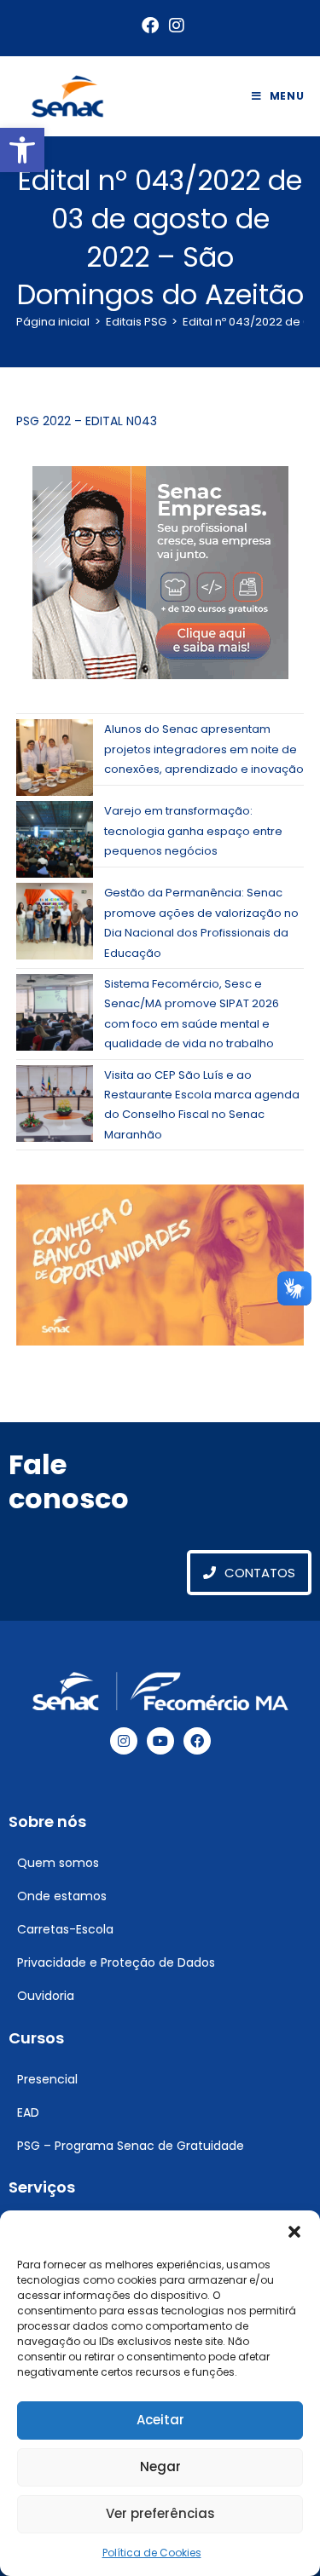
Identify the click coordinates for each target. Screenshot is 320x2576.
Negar (160, 2467)
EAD (28, 2112)
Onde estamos (62, 1896)
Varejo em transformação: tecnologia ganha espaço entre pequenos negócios (193, 831)
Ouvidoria (46, 1996)
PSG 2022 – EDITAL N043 (87, 421)
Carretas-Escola (65, 1929)
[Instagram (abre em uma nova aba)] (174, 26)
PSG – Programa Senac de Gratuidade (131, 2146)
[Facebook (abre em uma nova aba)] (150, 26)
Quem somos (58, 1863)
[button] (22, 150)
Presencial (47, 2079)
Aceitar (160, 2420)
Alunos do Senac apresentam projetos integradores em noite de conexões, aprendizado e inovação (204, 749)
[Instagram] (124, 1741)
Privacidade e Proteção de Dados (116, 1962)
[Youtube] (160, 1741)
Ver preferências (160, 2513)
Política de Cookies (152, 2553)
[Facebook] (197, 1741)
